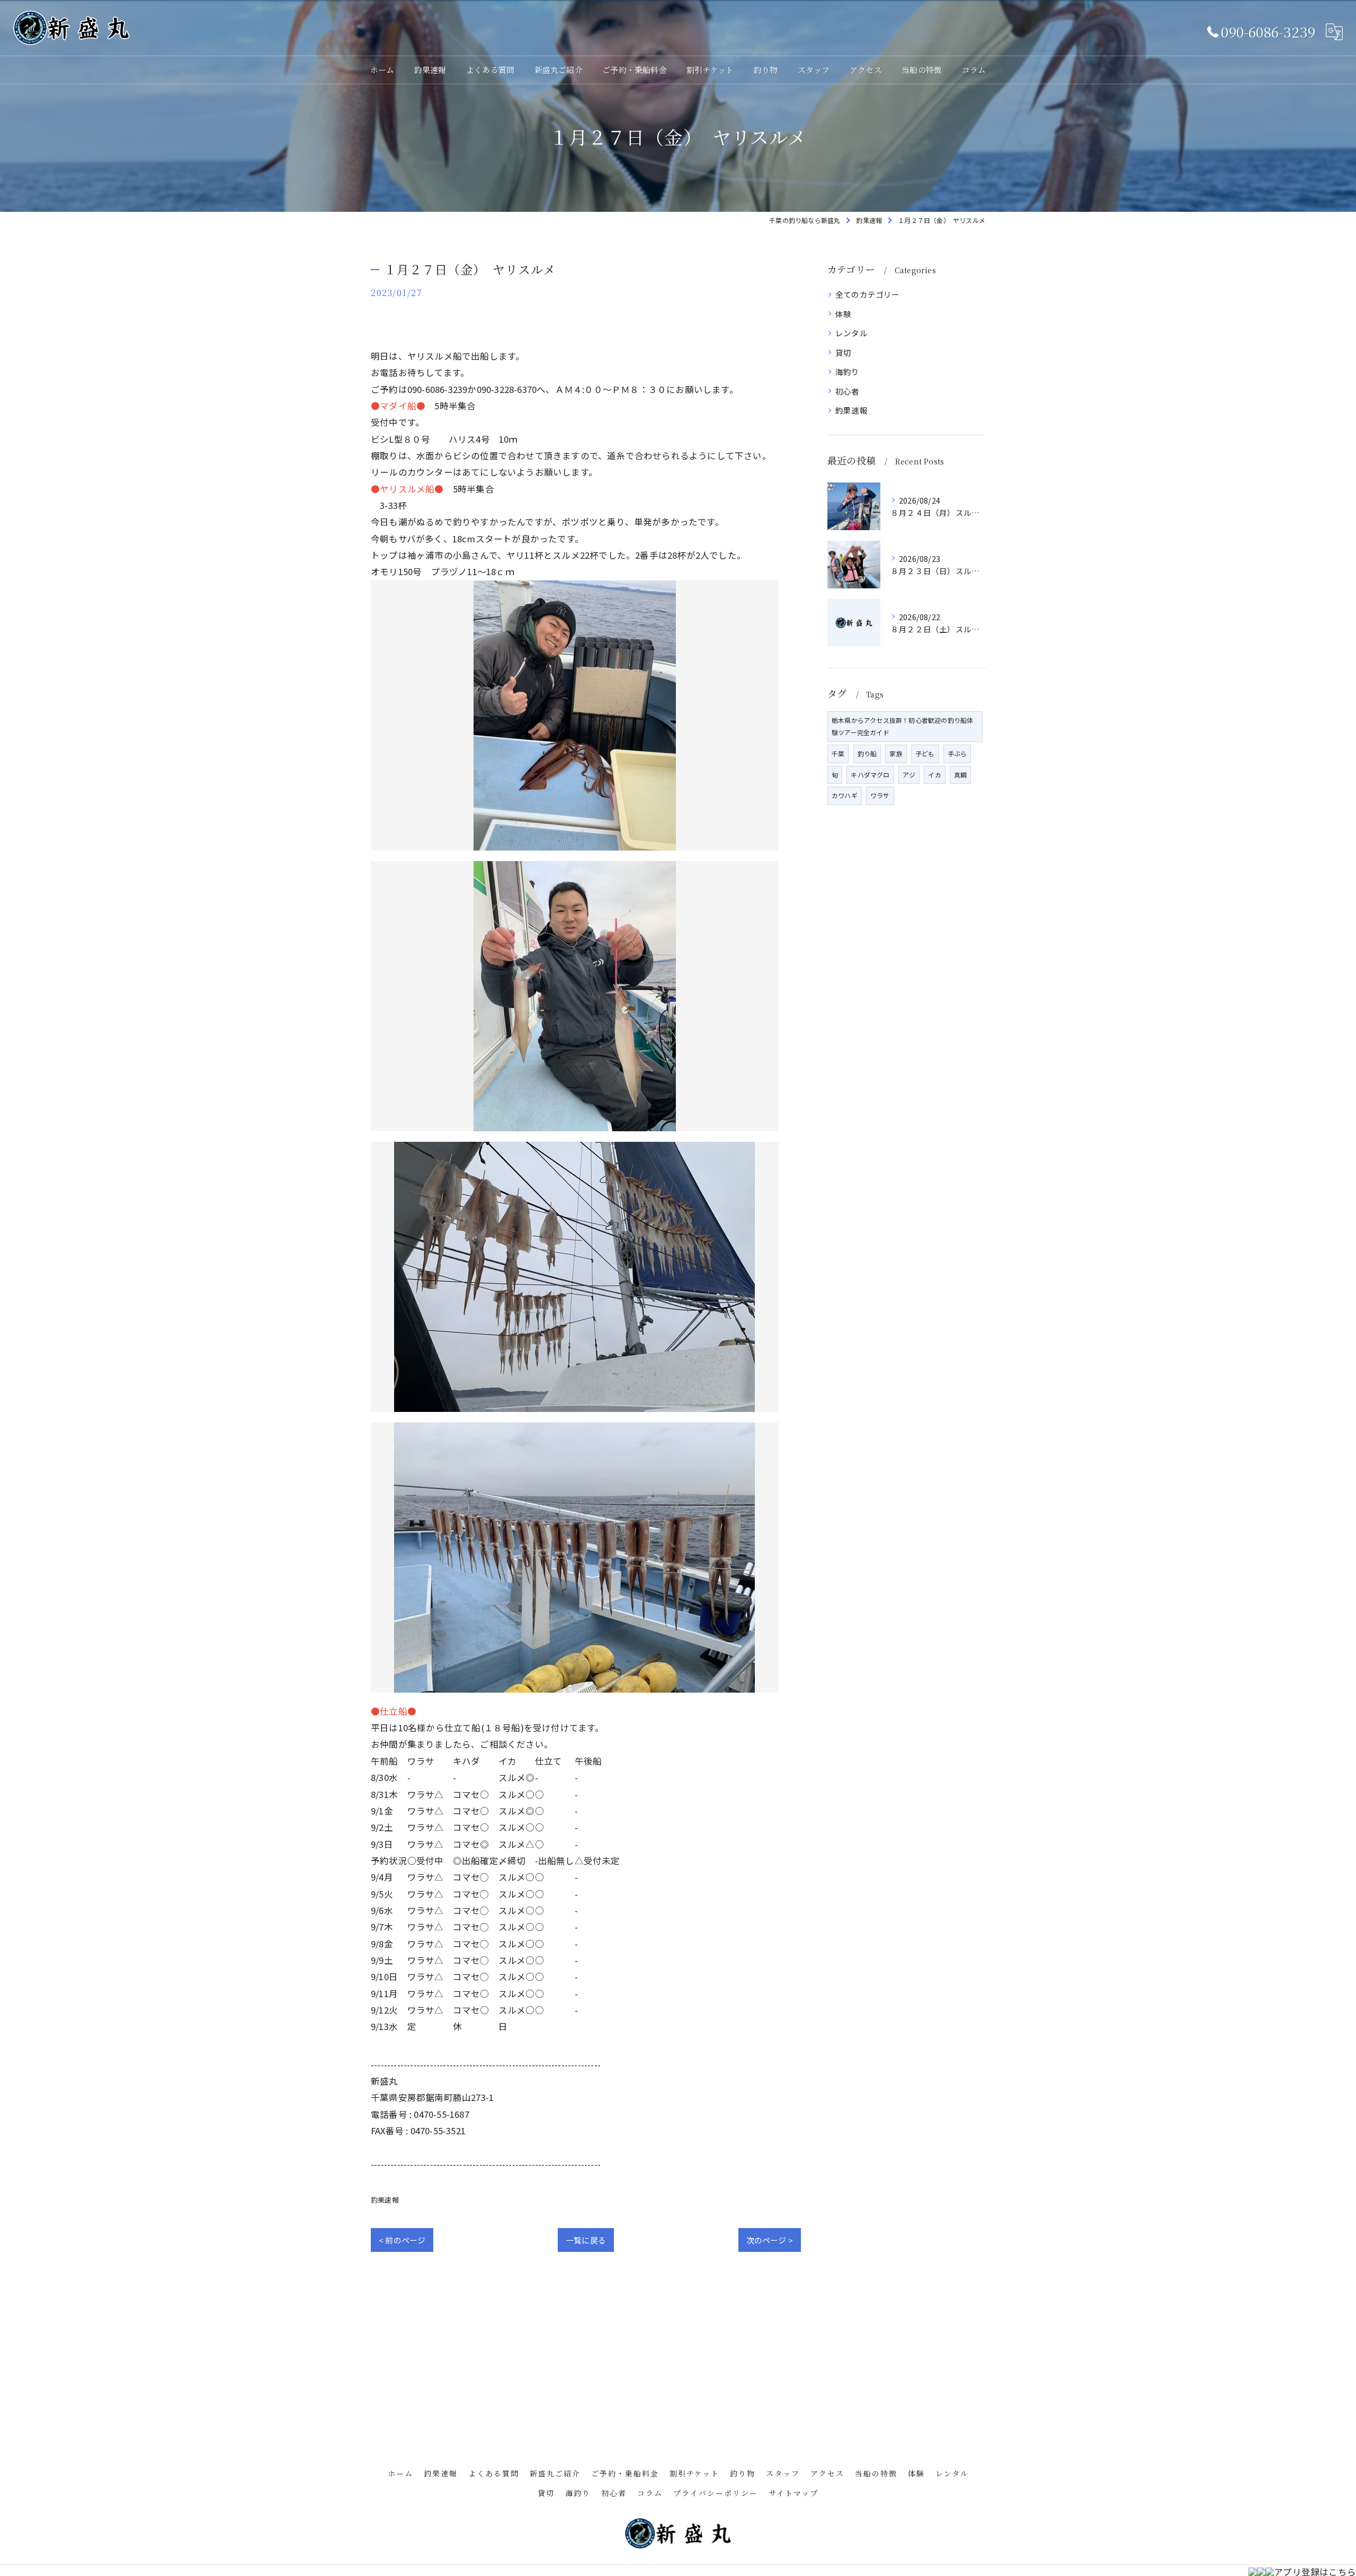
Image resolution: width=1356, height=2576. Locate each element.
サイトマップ (793, 2493)
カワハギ (845, 795)
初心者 (847, 391)
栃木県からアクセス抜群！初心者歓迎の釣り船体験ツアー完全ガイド (902, 726)
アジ (909, 775)
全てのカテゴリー (868, 294)
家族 (896, 753)
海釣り (847, 372)
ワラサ (880, 795)
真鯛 (960, 775)
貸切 (843, 352)
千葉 (838, 753)
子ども (925, 753)
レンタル (851, 333)
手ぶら (957, 753)
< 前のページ (402, 2240)
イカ (934, 775)
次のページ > (770, 2240)
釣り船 (867, 753)
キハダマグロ (870, 775)
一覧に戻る (586, 2240)
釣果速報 (385, 2200)
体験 (843, 314)
